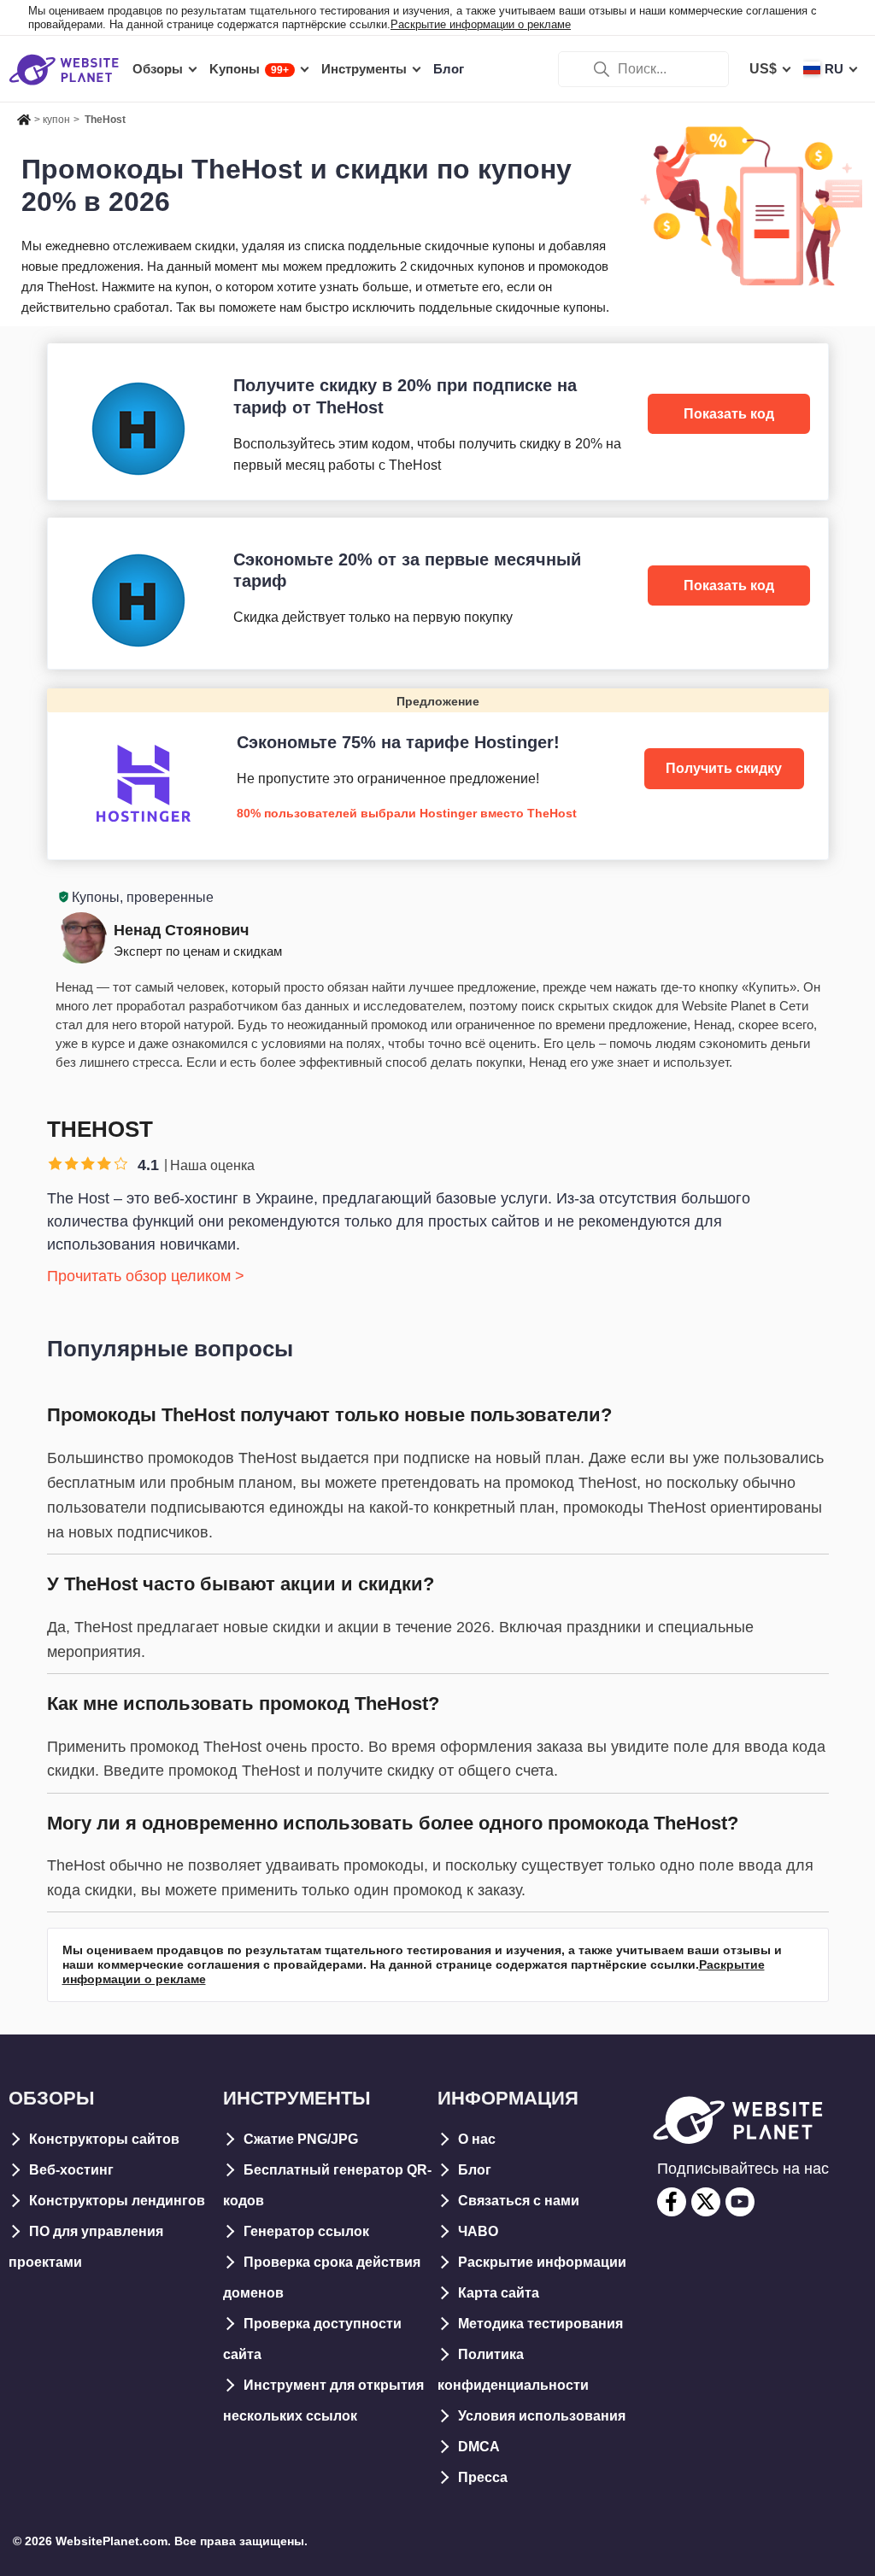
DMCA (479, 2447)
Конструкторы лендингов (117, 2201)
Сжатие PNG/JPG (301, 2139)
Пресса (483, 2477)
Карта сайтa (499, 2293)
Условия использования (542, 2416)
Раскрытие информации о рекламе (481, 24)
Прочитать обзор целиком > (146, 1276)
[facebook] (672, 2202)
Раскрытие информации (542, 2262)
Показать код (729, 414)
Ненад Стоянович (181, 930)
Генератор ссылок (306, 2231)
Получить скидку (724, 768)
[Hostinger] (438, 773)
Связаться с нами (519, 2201)
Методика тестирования (540, 2324)
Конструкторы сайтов (104, 2139)
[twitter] (706, 2202)
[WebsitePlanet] (24, 117)
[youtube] (740, 2202)
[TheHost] (438, 421)
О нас (477, 2139)
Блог (475, 2170)
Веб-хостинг (71, 2170)
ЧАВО (478, 2231)
